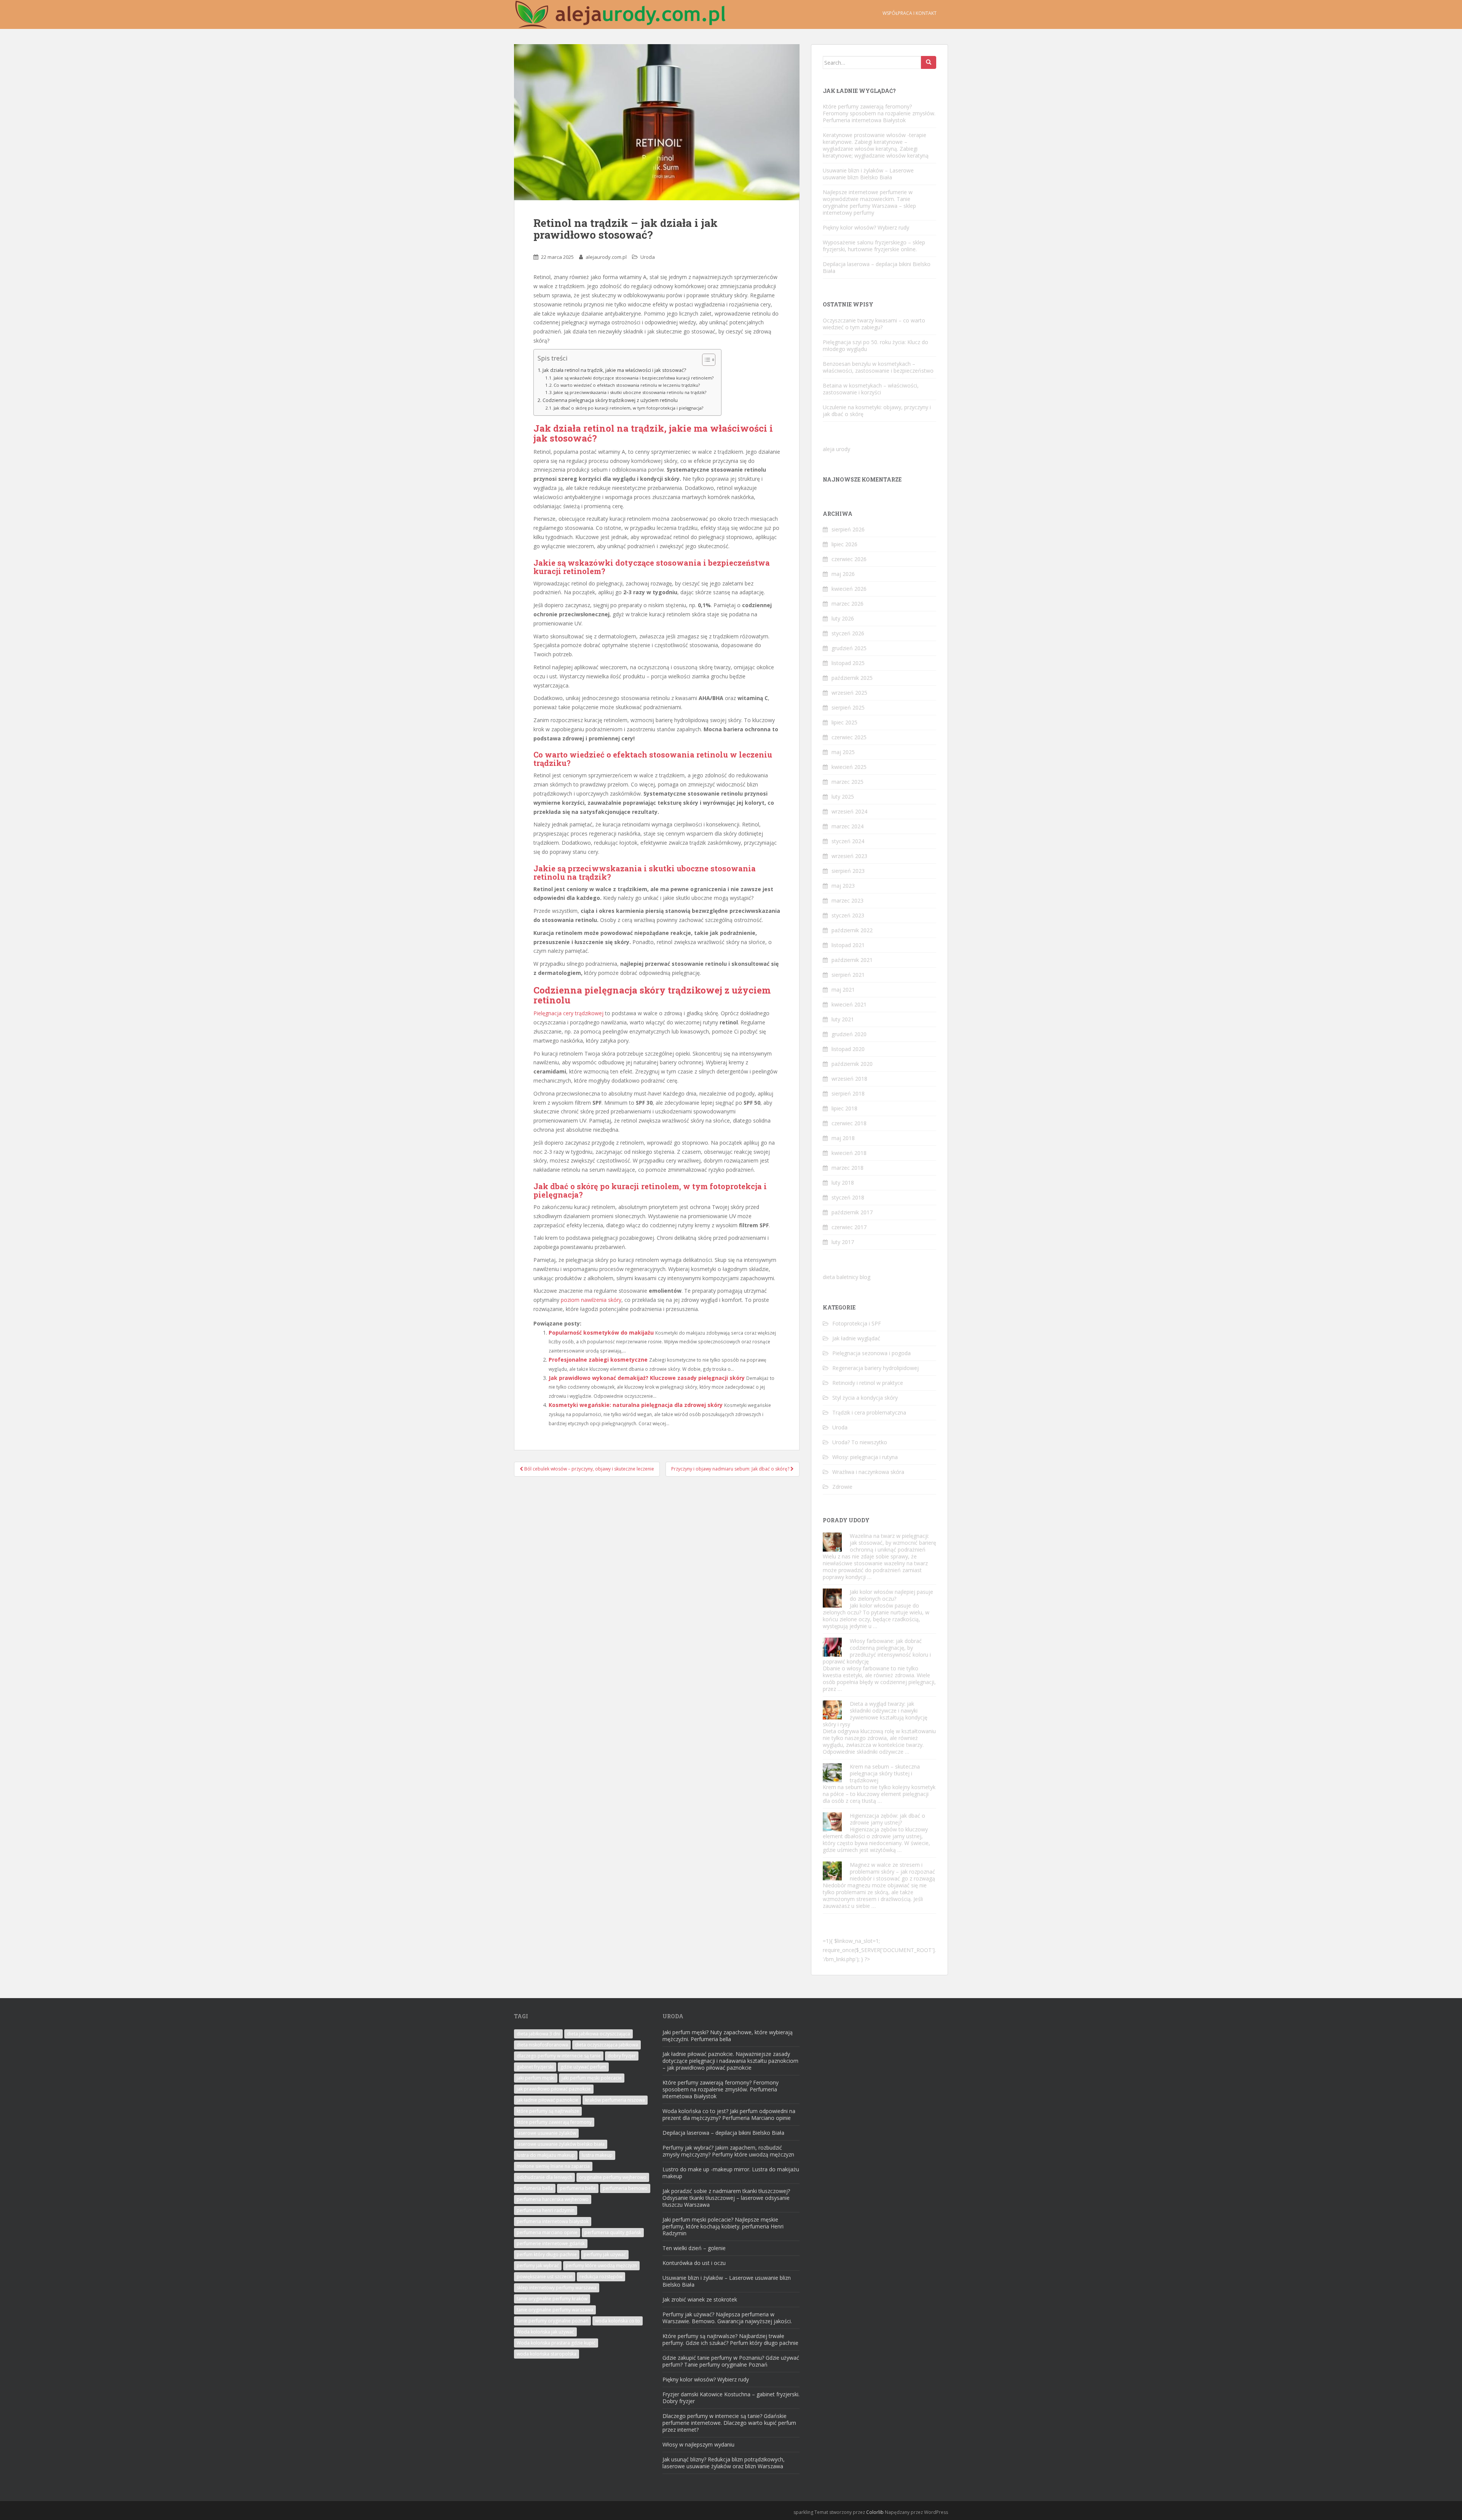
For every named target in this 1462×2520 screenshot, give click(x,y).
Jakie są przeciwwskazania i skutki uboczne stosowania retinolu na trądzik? (630, 392)
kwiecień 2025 (849, 767)
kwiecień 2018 (849, 1153)
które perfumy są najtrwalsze (548, 2111)
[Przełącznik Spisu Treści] (705, 360)
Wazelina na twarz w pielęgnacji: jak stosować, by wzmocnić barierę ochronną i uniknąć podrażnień (893, 1543)
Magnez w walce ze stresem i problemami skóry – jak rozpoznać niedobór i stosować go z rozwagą (892, 1872)
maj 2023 (843, 886)
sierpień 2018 (848, 1093)
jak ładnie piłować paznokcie (547, 2100)
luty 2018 (843, 1183)
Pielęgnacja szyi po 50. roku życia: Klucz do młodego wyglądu (875, 345)
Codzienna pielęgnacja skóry (599, 990)
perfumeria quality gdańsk (613, 2232)
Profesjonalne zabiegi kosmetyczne (598, 1360)
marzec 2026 (848, 604)
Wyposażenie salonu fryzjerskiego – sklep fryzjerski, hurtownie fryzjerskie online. (874, 246)
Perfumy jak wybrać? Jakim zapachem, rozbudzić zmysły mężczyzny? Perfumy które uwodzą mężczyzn (728, 2151)
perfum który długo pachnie (547, 2254)
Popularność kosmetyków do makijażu (601, 1333)
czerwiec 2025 (849, 737)
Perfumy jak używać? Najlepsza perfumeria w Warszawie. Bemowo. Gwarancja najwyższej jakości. (727, 2318)
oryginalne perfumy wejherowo (613, 2177)
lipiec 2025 (844, 722)
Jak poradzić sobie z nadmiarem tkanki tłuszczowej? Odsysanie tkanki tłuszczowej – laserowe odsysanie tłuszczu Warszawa (726, 2198)
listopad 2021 (848, 945)
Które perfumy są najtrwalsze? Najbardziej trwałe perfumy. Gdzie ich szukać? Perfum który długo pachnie (730, 2339)
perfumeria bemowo (625, 2188)
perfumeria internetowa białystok (553, 2221)
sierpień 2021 (848, 975)
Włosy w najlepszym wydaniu (698, 2444)
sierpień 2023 (848, 871)
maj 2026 (843, 574)
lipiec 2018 (844, 1108)
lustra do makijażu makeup (546, 2155)
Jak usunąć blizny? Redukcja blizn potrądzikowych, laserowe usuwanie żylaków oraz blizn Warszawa (724, 2463)
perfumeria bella (535, 2188)
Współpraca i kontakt (910, 13)
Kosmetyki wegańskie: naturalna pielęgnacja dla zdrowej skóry (636, 1405)
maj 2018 (843, 1138)
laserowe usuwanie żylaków (546, 2133)
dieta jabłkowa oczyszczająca (599, 2034)
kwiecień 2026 (849, 589)
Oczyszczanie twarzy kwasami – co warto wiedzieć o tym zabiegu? (874, 324)
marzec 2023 (848, 900)
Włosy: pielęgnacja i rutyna (865, 1457)
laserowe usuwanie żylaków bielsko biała (561, 2144)
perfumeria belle (578, 2188)
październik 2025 (852, 678)
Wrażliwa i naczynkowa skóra (868, 1472)
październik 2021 (852, 960)
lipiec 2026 (844, 544)
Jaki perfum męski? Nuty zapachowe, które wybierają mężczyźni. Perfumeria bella (728, 2036)
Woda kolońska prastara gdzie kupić (556, 2343)
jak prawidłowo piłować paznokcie (554, 2089)
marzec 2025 (848, 782)
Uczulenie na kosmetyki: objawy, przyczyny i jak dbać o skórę (877, 411)
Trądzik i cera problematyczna (869, 1412)
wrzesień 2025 (849, 693)
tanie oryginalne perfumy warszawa (555, 2310)
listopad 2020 (848, 1049)
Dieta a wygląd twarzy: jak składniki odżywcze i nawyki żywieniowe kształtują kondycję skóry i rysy (875, 1714)
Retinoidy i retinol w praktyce (868, 1383)
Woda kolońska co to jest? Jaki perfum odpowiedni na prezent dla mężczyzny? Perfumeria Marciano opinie (729, 2114)
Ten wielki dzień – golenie (694, 2248)
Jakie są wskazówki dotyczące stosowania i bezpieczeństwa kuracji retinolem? (634, 378)
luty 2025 (843, 797)
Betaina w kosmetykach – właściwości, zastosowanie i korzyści (871, 389)
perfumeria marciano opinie (547, 2232)
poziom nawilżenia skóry (591, 1300)
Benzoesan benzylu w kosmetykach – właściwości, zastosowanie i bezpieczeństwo (878, 367)
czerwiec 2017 (849, 1227)
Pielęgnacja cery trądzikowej (568, 1013)
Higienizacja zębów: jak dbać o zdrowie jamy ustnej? (887, 1819)
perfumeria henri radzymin (546, 2210)
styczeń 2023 (848, 915)
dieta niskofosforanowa (542, 2045)
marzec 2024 (848, 826)
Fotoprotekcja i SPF (857, 1323)
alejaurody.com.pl (606, 257)
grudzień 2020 (849, 1034)
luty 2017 (843, 1242)
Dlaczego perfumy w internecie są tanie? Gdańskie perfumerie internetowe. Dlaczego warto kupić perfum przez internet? (729, 2423)
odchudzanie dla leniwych (544, 2177)
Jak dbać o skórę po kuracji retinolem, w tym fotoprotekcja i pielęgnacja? (628, 408)
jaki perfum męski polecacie (592, 2078)
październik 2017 (852, 1212)
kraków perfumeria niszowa (615, 2100)
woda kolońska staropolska (547, 2354)
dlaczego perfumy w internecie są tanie (559, 2056)
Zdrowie (842, 1487)
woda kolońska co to (618, 2321)
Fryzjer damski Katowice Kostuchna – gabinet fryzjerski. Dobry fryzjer (731, 2398)
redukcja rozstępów (601, 2277)
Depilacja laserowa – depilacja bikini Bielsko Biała (877, 267)
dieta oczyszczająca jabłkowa (607, 2045)
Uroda (648, 257)
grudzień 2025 (849, 648)
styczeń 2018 (848, 1197)
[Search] (929, 62)
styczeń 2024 (848, 841)
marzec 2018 (848, 1168)
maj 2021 (843, 990)
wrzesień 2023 (849, 856)
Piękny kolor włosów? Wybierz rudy (866, 227)
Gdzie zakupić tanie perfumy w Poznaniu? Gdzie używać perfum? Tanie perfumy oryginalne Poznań (731, 2361)
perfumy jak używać (605, 2254)
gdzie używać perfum (583, 2067)
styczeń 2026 (848, 633)
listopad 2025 (848, 663)
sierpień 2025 (848, 707)
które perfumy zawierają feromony (554, 2122)
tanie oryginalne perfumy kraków (552, 2299)
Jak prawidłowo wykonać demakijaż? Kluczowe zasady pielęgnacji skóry (647, 1378)
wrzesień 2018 (849, 1079)
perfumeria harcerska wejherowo (553, 2199)
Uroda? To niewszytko (860, 1442)
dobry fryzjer (622, 2056)
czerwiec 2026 (849, 559)
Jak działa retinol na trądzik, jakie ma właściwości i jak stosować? (614, 370)
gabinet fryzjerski (535, 2067)
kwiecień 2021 (849, 1004)
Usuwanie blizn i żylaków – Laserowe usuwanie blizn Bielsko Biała (868, 174)
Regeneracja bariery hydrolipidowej (875, 1368)
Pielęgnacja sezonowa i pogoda (871, 1353)
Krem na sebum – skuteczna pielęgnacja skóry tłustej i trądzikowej (885, 1773)
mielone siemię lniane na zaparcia (553, 2166)
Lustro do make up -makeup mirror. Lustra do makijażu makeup (731, 2173)
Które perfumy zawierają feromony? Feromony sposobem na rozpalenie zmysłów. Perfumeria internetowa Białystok (879, 113)
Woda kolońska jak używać (545, 2332)
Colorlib (875, 2512)
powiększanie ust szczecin (545, 2277)
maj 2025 (843, 752)
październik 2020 (852, 1064)
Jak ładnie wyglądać (856, 1338)
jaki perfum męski (536, 2078)
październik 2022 (852, 930)
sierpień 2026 (848, 529)
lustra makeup (597, 2155)
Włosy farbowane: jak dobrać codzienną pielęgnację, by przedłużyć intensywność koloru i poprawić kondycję (877, 1651)
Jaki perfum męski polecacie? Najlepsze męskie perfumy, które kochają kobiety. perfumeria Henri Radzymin (723, 2226)
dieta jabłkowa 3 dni (538, 2034)
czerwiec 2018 (849, 1123)
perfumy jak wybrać (538, 2266)
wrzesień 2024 (849, 811)
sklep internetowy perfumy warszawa (557, 2288)
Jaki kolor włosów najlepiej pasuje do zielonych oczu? (891, 1595)
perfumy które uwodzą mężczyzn (601, 2266)
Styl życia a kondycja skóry (865, 1398)
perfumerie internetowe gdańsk (551, 2243)
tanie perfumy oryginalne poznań (552, 2321)
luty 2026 (843, 618)
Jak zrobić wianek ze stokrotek (700, 2299)
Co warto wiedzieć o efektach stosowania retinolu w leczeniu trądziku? (627, 385)
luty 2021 (843, 1019)
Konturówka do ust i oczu (694, 2263)
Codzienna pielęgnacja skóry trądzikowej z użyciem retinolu (610, 400)
